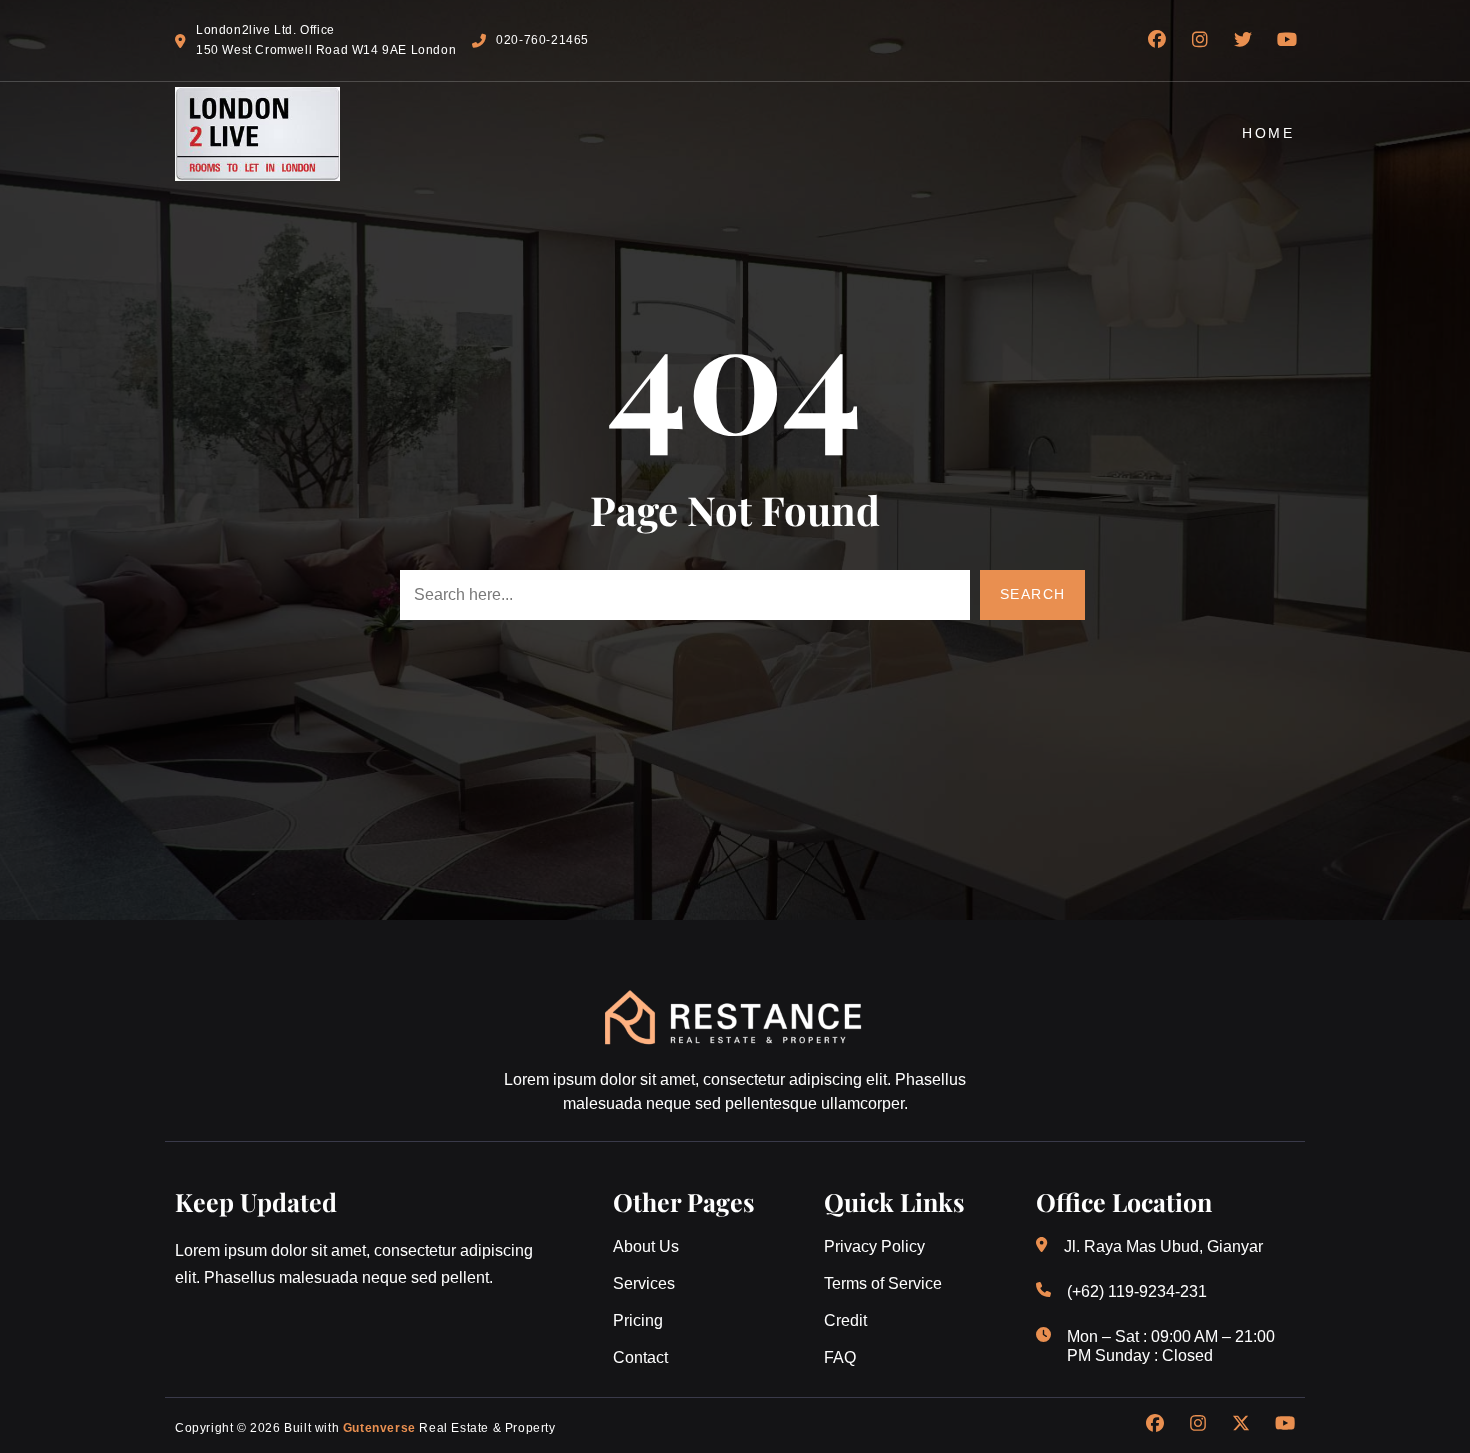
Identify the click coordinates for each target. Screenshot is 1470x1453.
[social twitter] (1241, 1423)
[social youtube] (1285, 1423)
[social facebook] (1155, 1423)
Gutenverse (379, 1428)
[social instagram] (1198, 1423)
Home (1268, 133)
